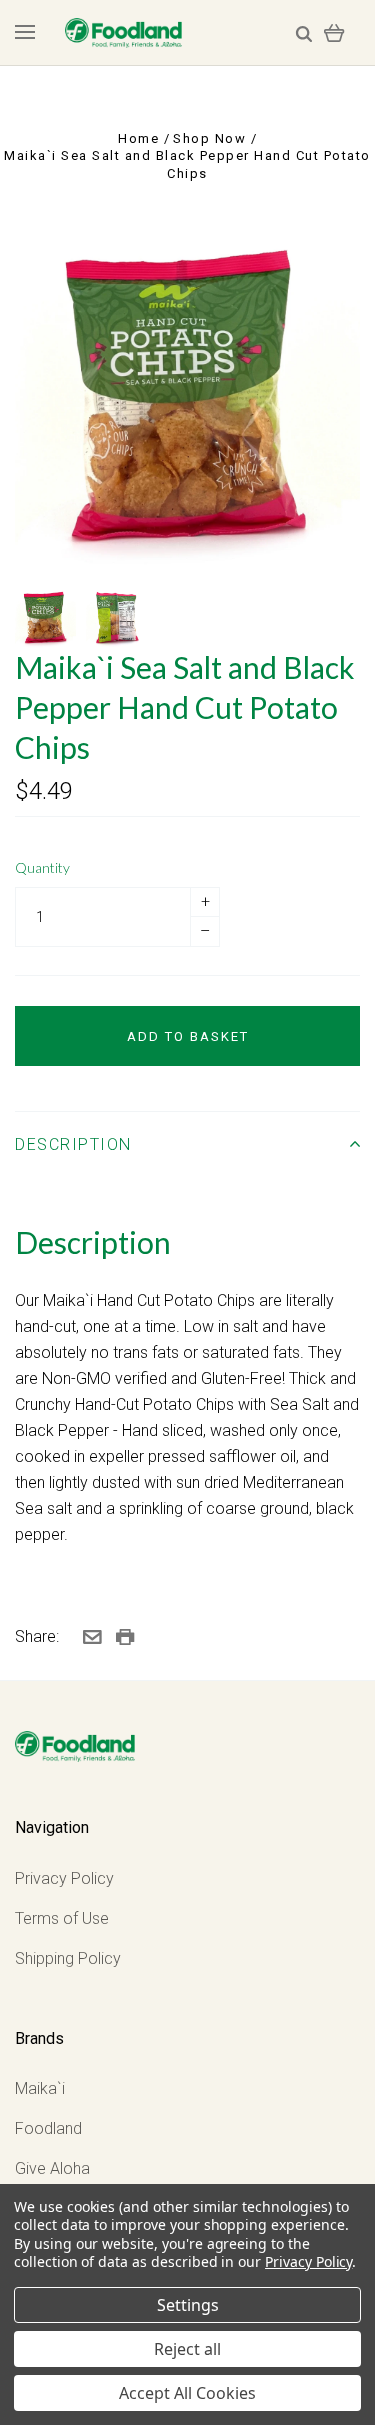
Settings (188, 2305)
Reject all (187, 2349)
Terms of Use (62, 1918)
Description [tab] (73, 1144)
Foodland (48, 2128)
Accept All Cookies (187, 2393)
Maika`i (40, 2088)
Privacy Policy (64, 1878)
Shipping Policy (68, 1958)
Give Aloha (52, 2168)
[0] (334, 32)
